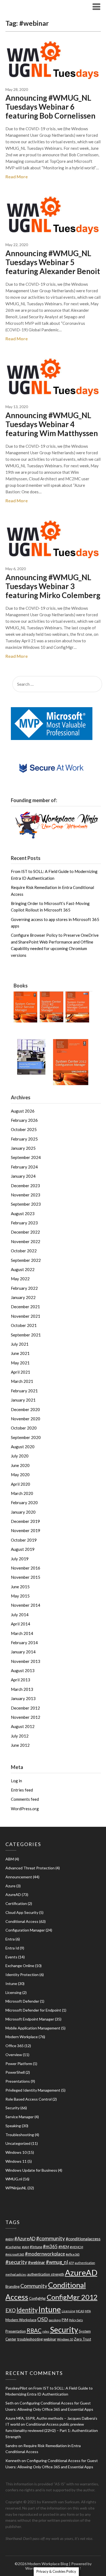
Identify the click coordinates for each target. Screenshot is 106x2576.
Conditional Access (22, 1921)
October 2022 (24, 1251)
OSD (43, 2319)
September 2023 (26, 1204)
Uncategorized (18, 2143)
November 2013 (26, 1661)
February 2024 (24, 1167)
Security (13, 2108)
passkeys (55, 2320)
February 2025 (24, 1139)
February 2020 (24, 1503)
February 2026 (24, 1120)
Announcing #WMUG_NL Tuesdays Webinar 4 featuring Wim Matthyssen (52, 424)
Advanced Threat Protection (30, 1868)
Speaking (13, 2126)
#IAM (26, 2247)
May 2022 (20, 1279)
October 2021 (24, 1325)
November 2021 (26, 1316)
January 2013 (23, 1698)
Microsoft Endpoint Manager (30, 2019)
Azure (10, 1886)
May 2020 (20, 1475)
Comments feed (25, 1799)
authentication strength (46, 2274)
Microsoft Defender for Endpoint (33, 2010)
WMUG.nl (14, 2179)
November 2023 (26, 1195)
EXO (11, 2310)
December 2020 (25, 1409)
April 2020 (21, 1484)
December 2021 (25, 1307)
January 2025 (23, 1148)
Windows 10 (16, 2152)
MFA (88, 2311)
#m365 (50, 2246)
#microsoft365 (15, 2254)
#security (16, 2262)
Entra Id (12, 1948)
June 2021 (20, 1353)
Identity (27, 2310)
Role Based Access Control (29, 2099)
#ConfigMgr (13, 2247)
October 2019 (24, 1540)
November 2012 (26, 1717)
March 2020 (22, 1493)
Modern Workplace (22, 2037)
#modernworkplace (45, 2254)
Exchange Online (20, 1966)
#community (51, 2238)
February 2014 (24, 1643)
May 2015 (20, 1596)
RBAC (34, 2330)
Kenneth (13, 2461)
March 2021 (22, 1381)
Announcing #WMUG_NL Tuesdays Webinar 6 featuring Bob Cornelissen (50, 107)
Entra (10, 1939)
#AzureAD (25, 2239)
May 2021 (20, 1363)
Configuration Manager (25, 1930)
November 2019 (26, 1530)
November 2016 (26, 1568)
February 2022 (24, 1288)
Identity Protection (22, 1975)
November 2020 (26, 1419)
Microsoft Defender (22, 2001)
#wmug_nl (57, 2262)
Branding (13, 2286)
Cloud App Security (22, 1912)
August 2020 (23, 1447)
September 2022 (26, 1260)
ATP (71, 2263)
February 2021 (24, 1391)
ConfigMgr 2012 (72, 2297)
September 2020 (26, 1437)
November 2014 (26, 1605)
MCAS (80, 2311)
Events (11, 1957)
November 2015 (26, 1577)
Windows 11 (16, 2161)
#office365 (73, 2254)
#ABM (10, 2239)
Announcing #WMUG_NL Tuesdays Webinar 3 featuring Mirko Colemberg (53, 586)
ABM (10, 1859)
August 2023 (23, 1214)
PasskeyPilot (16, 2388)
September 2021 (26, 1335)
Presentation (16, 2331)
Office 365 (15, 2046)
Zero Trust (82, 2339)
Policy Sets (76, 2320)
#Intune (36, 2247)
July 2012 (20, 1736)
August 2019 (23, 1549)
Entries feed (22, 1790)
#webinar (37, 2262)
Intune (11, 1983)
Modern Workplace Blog (39, 6)
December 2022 (25, 1232)
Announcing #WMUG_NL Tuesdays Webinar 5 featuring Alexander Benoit (53, 262)
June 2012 (20, 1745)
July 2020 (20, 1456)
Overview (14, 2055)
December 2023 (25, 1186)
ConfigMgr (38, 2298)
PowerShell (15, 2072)
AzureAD (13, 1894)
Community (34, 2286)
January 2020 (23, 1512)
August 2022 (23, 1269)
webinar (50, 2339)
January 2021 (23, 1400)
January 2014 (23, 1652)
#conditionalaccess (83, 2239)
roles (46, 2331)
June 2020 (20, 1465)
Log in (16, 1781)
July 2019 (20, 1559)
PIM (65, 2320)
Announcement (19, 1877)
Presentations (18, 2081)
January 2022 (23, 1297)
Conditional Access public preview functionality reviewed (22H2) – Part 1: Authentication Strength (52, 2430)
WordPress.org (25, 1809)
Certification (16, 1903)
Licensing (13, 1992)
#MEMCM (77, 2247)
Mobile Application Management (33, 2028)
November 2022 (26, 1241)
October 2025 (24, 1129)
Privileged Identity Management (33, 2090)
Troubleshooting (20, 2135)
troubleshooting (30, 2339)
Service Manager (20, 2117)
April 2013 (21, 1680)
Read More (17, 177)
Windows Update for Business (31, 2170)
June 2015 (20, 1587)
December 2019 (25, 1521)
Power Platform (19, 2064)
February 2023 (24, 1223)
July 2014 (20, 1615)
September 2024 (26, 1157)
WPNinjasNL (16, 2188)
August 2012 (23, 1726)
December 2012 (25, 1708)
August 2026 (23, 1111)
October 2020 (24, 1428)
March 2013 (22, 1689)
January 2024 (23, 1176)
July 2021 (20, 1344)
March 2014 (22, 1633)
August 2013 (23, 1670)
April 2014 (21, 1624)
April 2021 (21, 1372)
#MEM (64, 2247)
